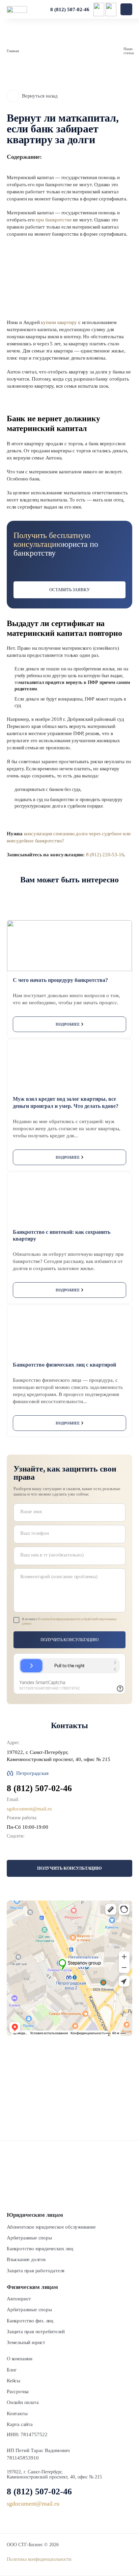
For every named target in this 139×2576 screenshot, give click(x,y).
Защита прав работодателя (36, 2271)
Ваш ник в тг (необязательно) (52, 1555)
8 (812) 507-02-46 (70, 9)
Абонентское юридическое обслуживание (51, 2227)
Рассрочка (18, 2391)
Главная (13, 51)
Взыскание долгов (26, 2259)
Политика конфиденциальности (39, 2559)
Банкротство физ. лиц (30, 2321)
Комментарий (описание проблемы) (59, 1576)
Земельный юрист (26, 2342)
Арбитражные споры (29, 2238)
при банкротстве (54, 220)
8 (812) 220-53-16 (105, 855)
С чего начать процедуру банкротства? (60, 980)
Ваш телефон (35, 1533)
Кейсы (13, 2381)
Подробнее (68, 1024)
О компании (20, 2359)
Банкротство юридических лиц (40, 2249)
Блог (12, 2370)
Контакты (17, 2413)
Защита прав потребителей (36, 2332)
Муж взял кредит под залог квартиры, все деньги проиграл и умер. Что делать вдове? (66, 1102)
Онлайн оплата (23, 2402)
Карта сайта (20, 2424)
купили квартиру (59, 322)
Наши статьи (129, 51)
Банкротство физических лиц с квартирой (64, 1365)
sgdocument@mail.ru (29, 1809)
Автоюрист (19, 2299)
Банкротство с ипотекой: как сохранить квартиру (62, 1236)
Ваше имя (31, 1511)
